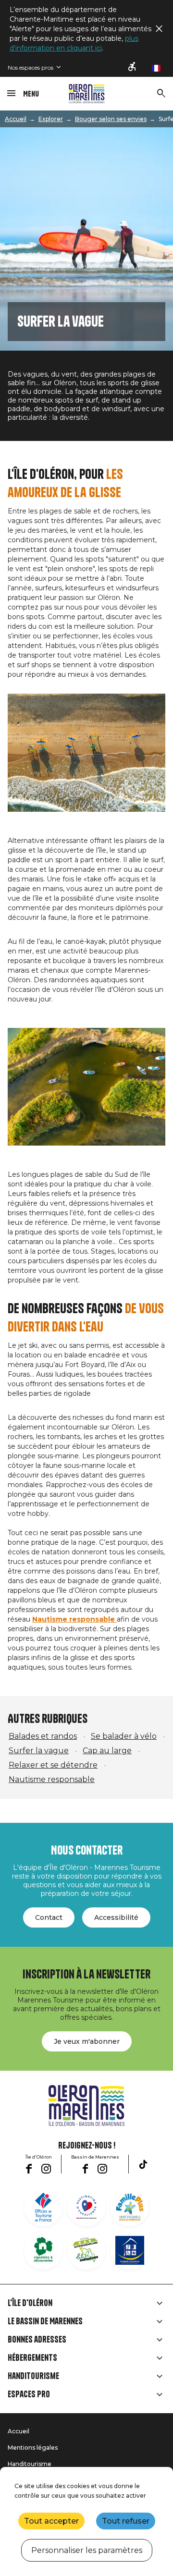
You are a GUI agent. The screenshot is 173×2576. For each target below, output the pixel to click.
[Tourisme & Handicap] (130, 2250)
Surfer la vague (39, 1751)
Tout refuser (126, 2521)
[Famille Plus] (130, 2207)
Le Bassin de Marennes (45, 2321)
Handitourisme (33, 2376)
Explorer (51, 119)
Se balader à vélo (124, 1736)
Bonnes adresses (37, 2340)
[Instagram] (46, 2169)
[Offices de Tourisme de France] (43, 2207)
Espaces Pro (29, 2394)
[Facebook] (29, 2169)
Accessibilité (116, 1917)
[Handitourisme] (133, 67)
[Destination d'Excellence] (86, 2207)
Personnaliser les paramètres (87, 2550)
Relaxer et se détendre (53, 1765)
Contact (49, 1917)
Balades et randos (43, 1736)
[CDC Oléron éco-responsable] (86, 2250)
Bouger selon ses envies (111, 119)
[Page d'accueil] (87, 94)
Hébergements (32, 2358)
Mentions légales (33, 2448)
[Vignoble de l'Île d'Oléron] (43, 2250)
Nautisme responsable (52, 1779)
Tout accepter (51, 2521)
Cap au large (107, 1751)
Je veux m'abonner (87, 2041)
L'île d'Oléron (30, 2303)
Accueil (16, 119)
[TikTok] (143, 2164)
